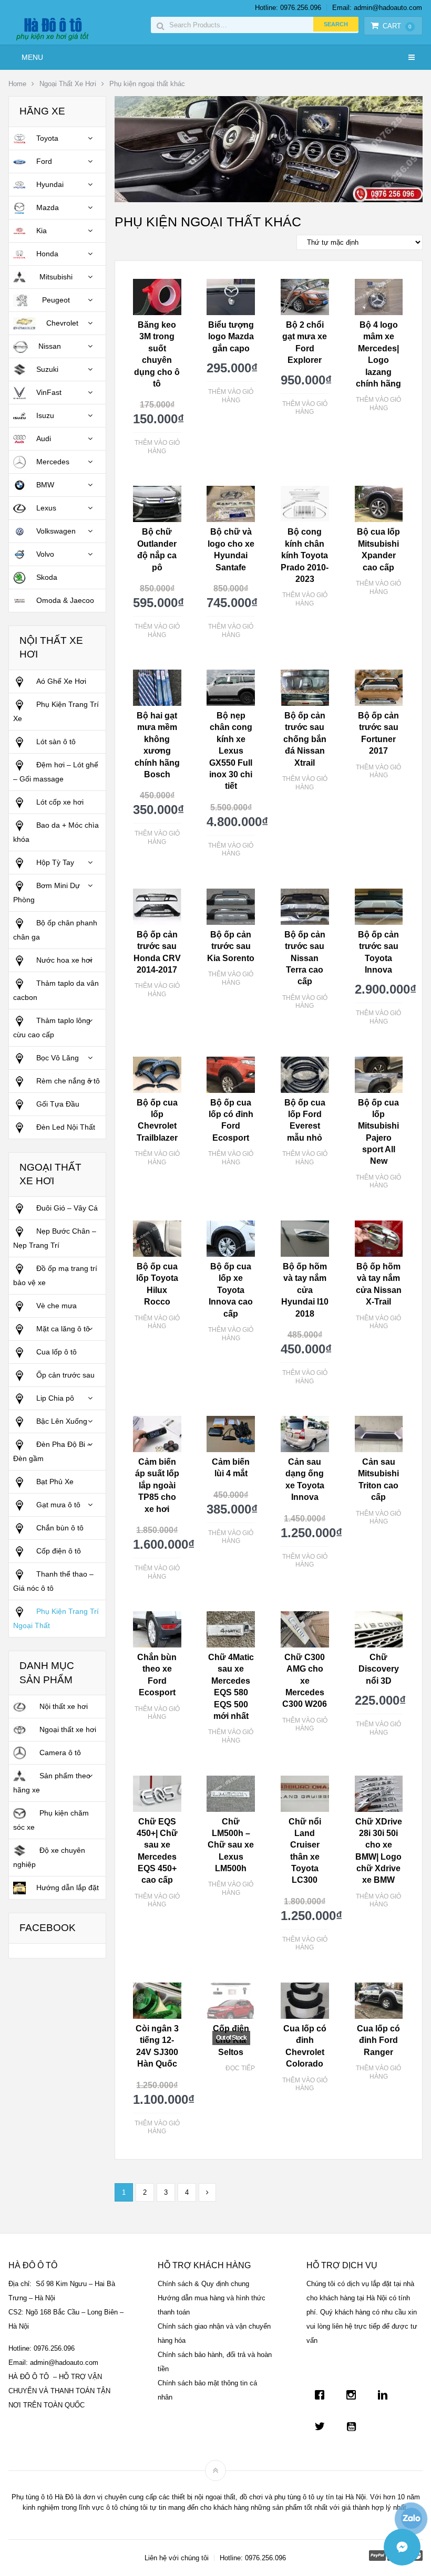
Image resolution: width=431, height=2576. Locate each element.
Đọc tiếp (240, 2068)
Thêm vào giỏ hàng (157, 447)
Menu (32, 57)
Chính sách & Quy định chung (203, 2284)
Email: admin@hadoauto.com (377, 8)
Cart (397, 26)
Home (17, 84)
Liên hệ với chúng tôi (177, 2558)
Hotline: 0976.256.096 (288, 8)
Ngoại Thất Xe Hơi (68, 84)
